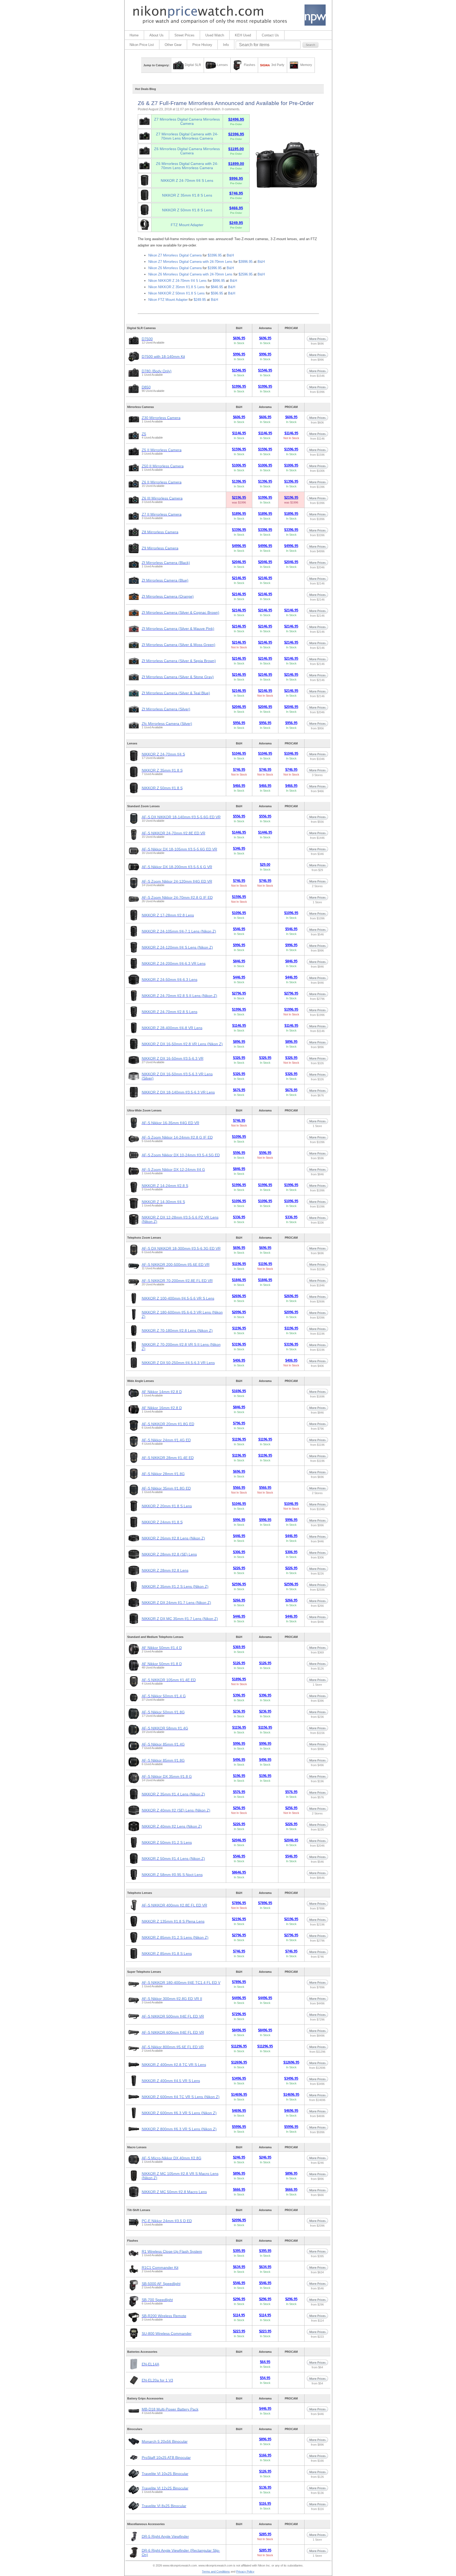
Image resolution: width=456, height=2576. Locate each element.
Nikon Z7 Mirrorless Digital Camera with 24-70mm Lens (190, 262)
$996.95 (219, 281)
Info (226, 45)
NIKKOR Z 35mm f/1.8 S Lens (187, 195)
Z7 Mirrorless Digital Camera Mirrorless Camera (187, 121)
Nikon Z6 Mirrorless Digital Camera (175, 268)
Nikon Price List (142, 45)
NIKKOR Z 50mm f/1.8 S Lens (187, 210)
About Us (156, 35)
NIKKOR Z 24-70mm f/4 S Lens (187, 180)
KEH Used (243, 35)
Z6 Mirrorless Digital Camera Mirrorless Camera (187, 151)
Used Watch (215, 35)
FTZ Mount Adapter (187, 225)
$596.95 (217, 293)
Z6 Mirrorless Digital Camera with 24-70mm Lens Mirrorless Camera (187, 166)
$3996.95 (246, 262)
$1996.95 (215, 268)
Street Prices (184, 35)
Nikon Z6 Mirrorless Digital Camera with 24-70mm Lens (190, 274)
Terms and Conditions (216, 2572)
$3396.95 (215, 255)
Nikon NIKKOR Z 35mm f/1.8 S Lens (177, 287)
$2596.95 (246, 274)
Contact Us (270, 35)
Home (134, 35)
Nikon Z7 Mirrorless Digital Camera (175, 255)
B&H (230, 255)
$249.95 (200, 300)
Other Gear (173, 45)
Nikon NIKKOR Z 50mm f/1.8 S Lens (177, 293)
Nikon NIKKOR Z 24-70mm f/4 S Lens (177, 281)
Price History (202, 45)
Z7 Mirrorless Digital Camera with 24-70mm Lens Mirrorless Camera (187, 136)
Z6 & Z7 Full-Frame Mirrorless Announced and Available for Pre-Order (226, 103)
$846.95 (217, 287)
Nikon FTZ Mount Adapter (168, 300)
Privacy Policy (245, 2572)
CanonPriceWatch (207, 109)
